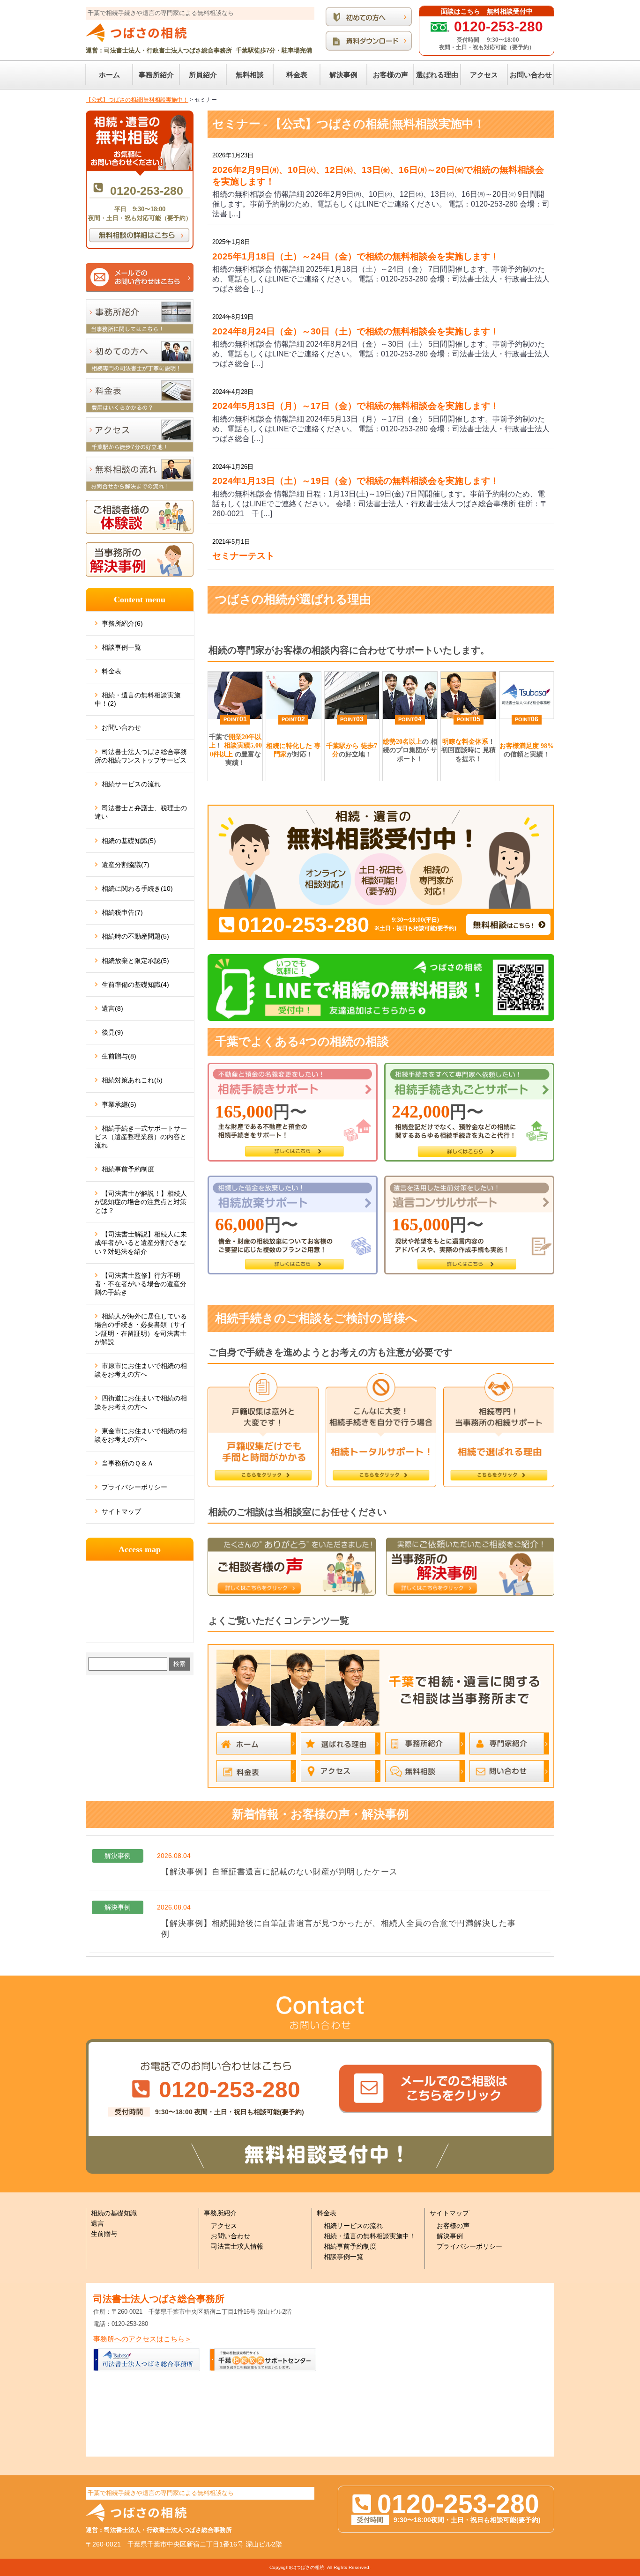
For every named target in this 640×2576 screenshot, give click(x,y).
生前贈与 (104, 2234)
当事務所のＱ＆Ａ (128, 1463)
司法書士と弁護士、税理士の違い (141, 812)
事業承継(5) (119, 1104)
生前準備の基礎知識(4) (135, 985)
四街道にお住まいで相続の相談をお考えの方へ (141, 1402)
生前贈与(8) (119, 1056)
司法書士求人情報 (237, 2246)
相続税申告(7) (122, 912)
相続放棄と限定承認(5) (135, 961)
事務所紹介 (220, 2213)
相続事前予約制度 (128, 1169)
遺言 (97, 2223)
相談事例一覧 (121, 647)
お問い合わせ (121, 727)
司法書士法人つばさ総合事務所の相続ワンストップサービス (141, 756)
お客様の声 (453, 2226)
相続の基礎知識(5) (129, 841)
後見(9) (112, 1032)
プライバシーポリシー (134, 1487)
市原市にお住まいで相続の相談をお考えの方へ (141, 1370)
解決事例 (450, 2236)
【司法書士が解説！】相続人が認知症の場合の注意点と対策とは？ (141, 1202)
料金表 (112, 671)
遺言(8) (112, 1008)
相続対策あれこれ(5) (132, 1080)
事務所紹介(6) (122, 623)
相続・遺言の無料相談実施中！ (370, 2236)
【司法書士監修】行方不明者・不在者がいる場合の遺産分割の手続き (141, 1284)
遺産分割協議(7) (126, 865)
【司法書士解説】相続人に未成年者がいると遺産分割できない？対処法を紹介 (141, 1243)
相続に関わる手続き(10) (137, 888)
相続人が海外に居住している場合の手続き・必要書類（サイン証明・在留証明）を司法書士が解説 (141, 1329)
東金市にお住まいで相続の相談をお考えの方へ (141, 1435)
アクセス (224, 2226)
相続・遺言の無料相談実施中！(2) (138, 699)
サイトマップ (121, 1511)
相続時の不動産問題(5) (135, 936)
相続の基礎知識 (114, 2213)
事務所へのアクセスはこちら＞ (142, 2339)
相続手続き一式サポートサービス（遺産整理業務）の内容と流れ (141, 1137)
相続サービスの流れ (131, 784)
